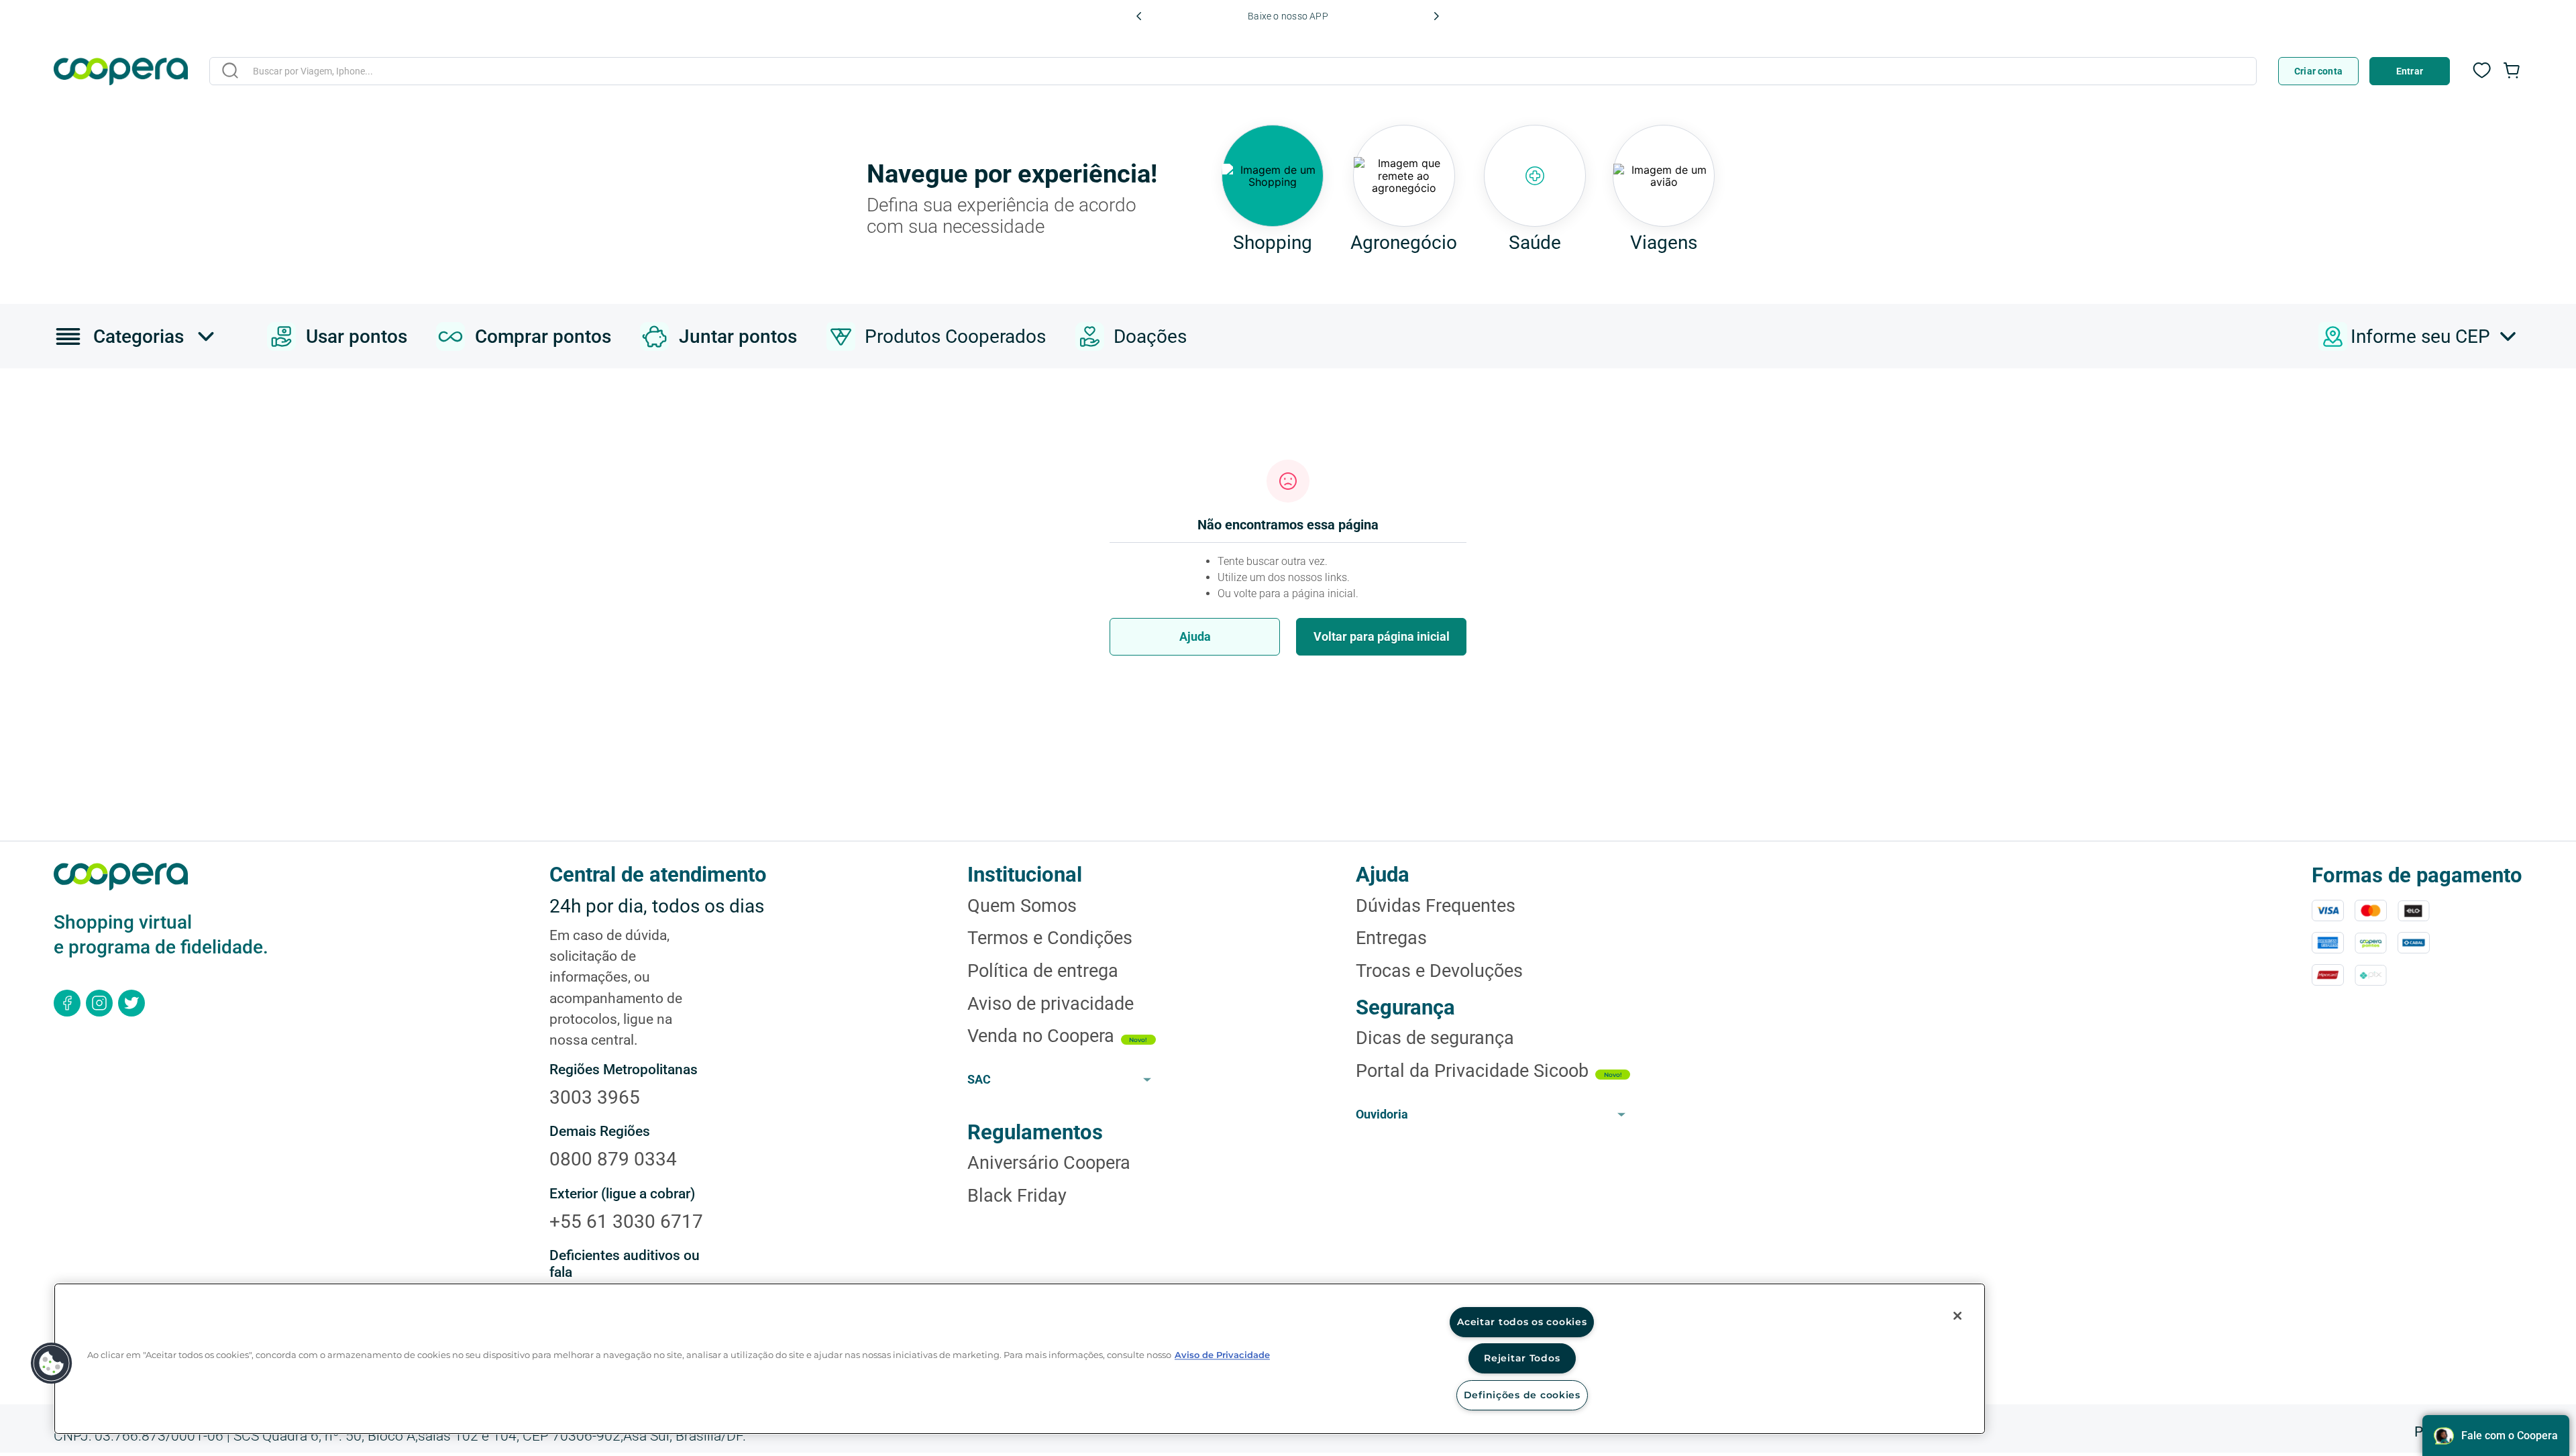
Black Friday (1017, 1196)
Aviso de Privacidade (1222, 1355)
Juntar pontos (738, 336)
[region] (1020, 1359)
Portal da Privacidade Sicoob (1472, 1071)
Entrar (2410, 71)
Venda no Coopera (1041, 1036)
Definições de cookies (1522, 1395)
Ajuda (1195, 636)
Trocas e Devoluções (1439, 971)
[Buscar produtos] (230, 70)
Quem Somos (1022, 906)
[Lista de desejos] (2482, 77)
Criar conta (2318, 71)
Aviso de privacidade (1051, 1004)
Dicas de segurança (1435, 1038)
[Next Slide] (1436, 16)
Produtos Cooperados (955, 336)
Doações (1150, 336)
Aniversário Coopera (1049, 1163)
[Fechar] (1957, 1316)
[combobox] (1233, 73)
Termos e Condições (1050, 938)
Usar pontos (357, 336)
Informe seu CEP (2420, 336)
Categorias (139, 336)
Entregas (1391, 938)
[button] (52, 1363)
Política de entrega (1043, 971)
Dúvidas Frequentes (1436, 906)
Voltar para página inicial (1382, 636)
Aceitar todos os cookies (1522, 1322)
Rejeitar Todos (1522, 1358)
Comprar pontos (543, 336)
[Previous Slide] (1139, 16)
